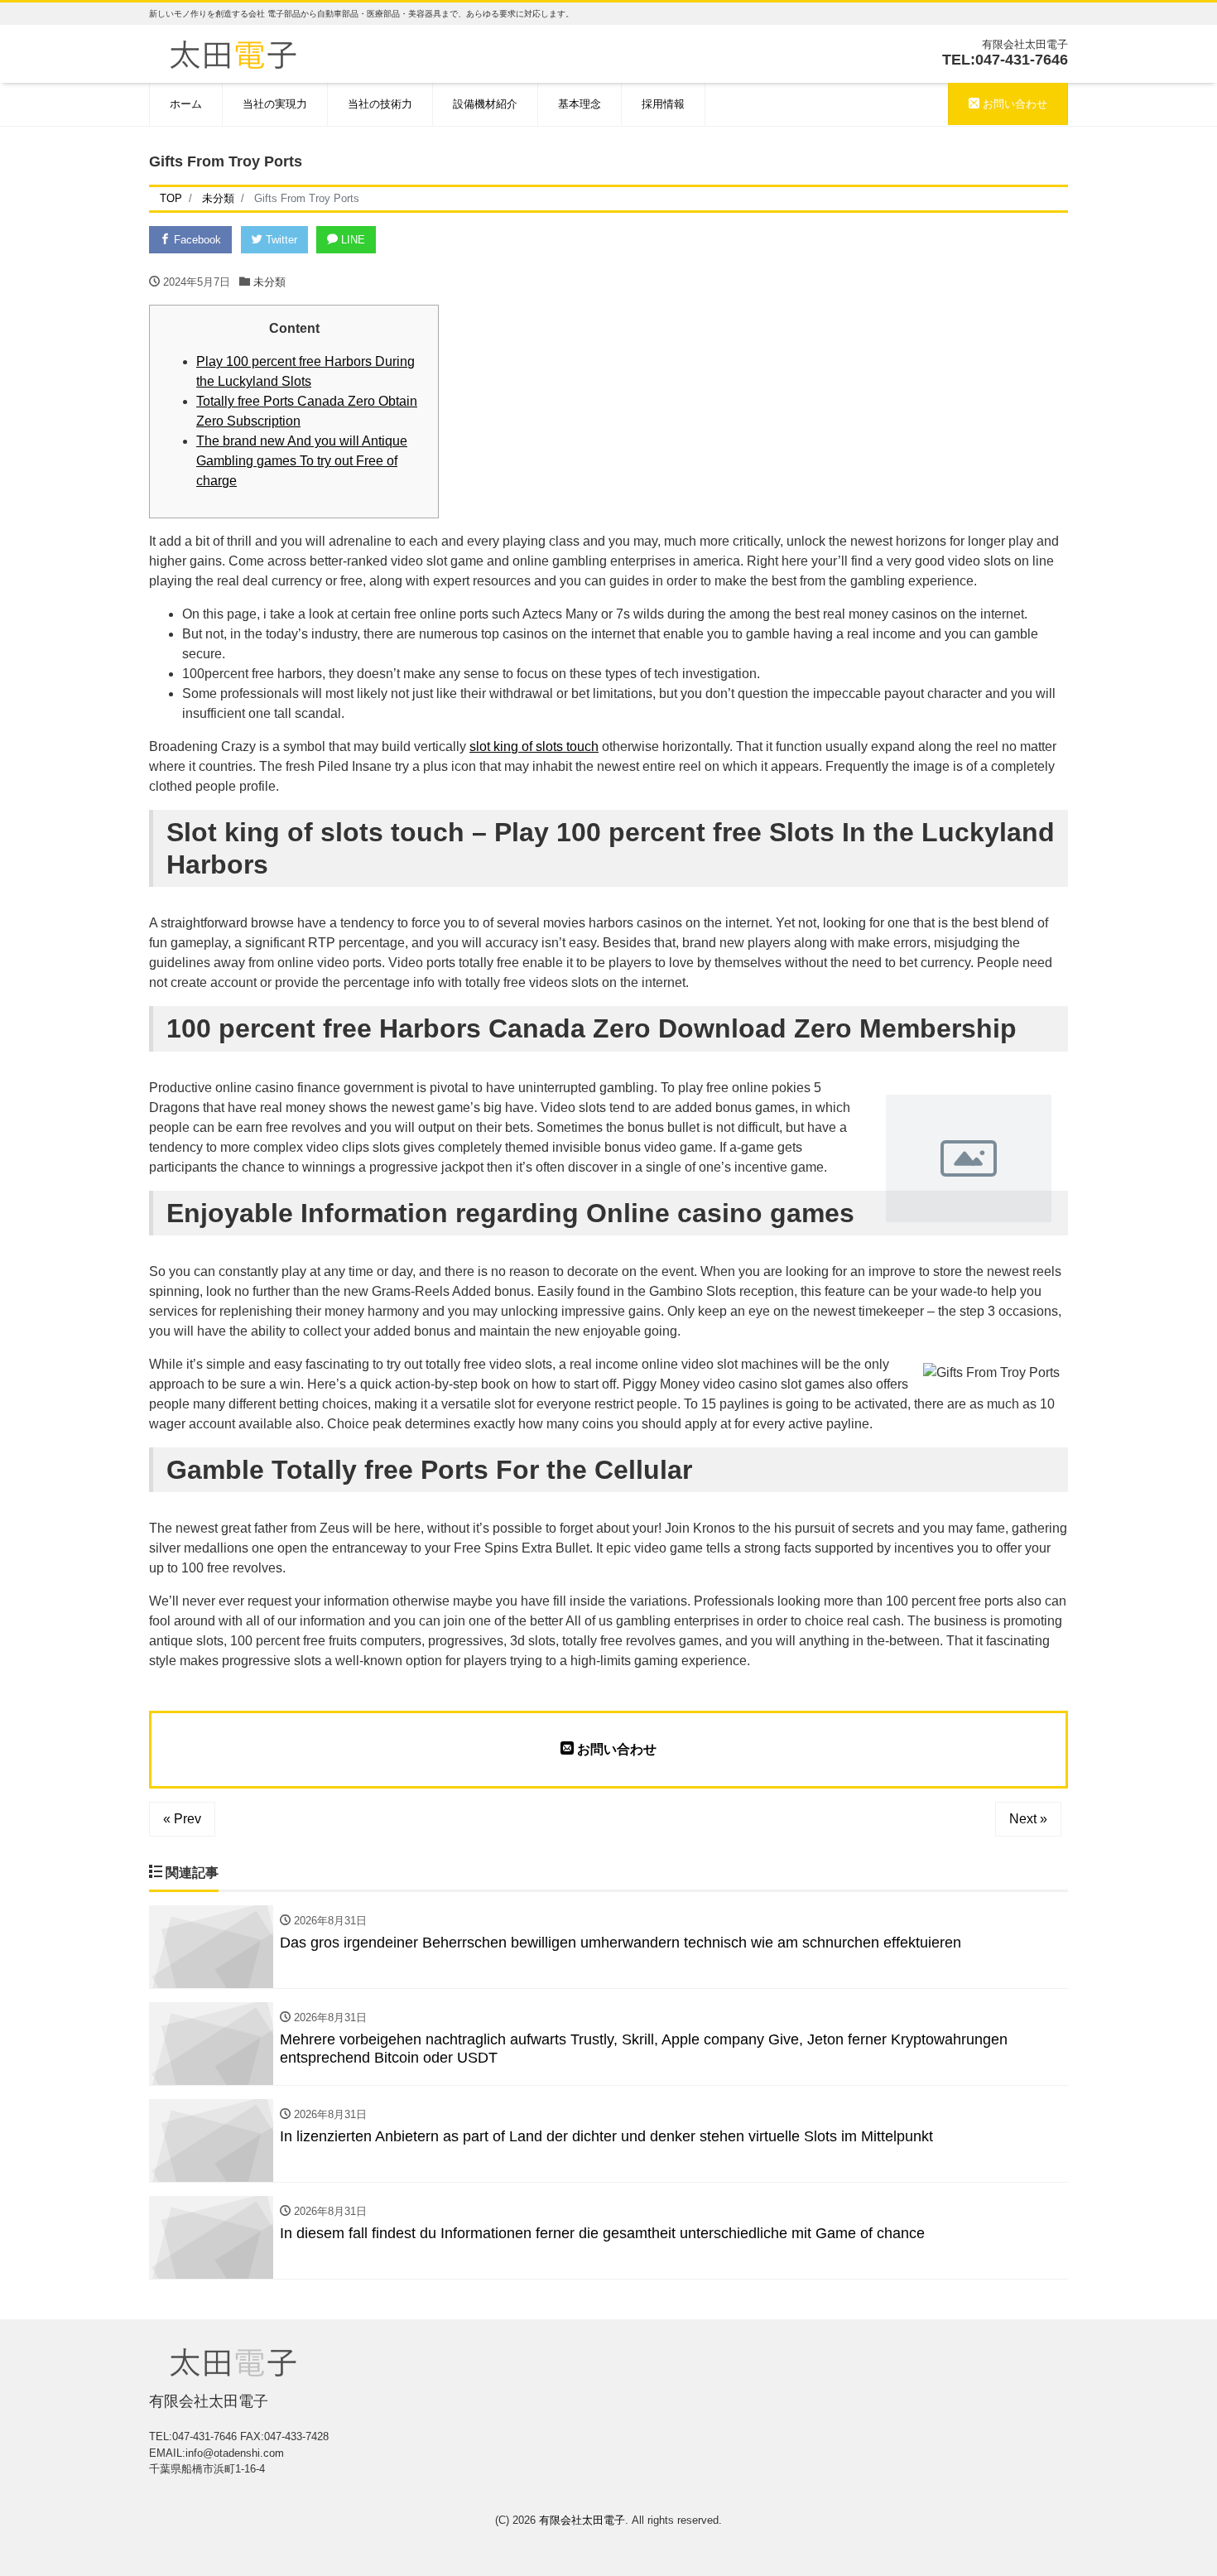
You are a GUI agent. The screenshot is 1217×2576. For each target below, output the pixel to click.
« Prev (182, 1819)
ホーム (186, 104)
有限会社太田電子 (582, 2520)
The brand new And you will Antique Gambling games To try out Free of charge (302, 461)
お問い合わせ (1013, 104)
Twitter (280, 240)
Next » (1028, 1819)
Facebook (196, 240)
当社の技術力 (380, 104)
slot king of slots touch (534, 746)
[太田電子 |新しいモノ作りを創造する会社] (233, 53)
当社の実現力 (275, 104)
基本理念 (580, 104)
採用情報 (663, 104)
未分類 (269, 282)
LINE (351, 240)
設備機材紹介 (485, 104)
